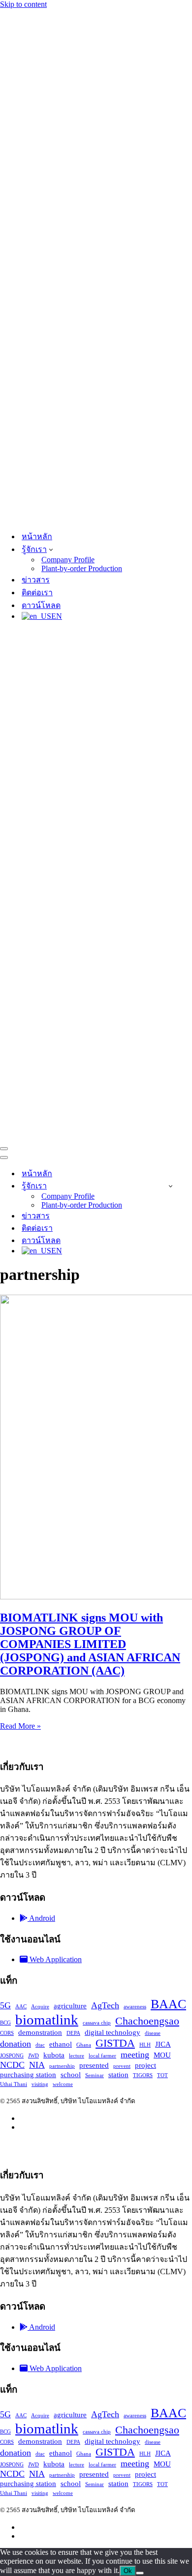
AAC (21, 2006)
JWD (33, 2055)
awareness (135, 2006)
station (118, 2074)
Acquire (40, 2006)
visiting (40, 2084)
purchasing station (28, 2074)
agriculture (70, 2005)
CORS (7, 2033)
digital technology (112, 2032)
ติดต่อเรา (37, 593)
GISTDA (115, 2042)
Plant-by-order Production (82, 568)
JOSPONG (12, 2055)
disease (153, 2033)
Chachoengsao (147, 2020)
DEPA (73, 2033)
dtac (40, 2044)
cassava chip (97, 2022)
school (71, 2074)
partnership (62, 2066)
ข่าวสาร (36, 580)
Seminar (95, 2075)
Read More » (20, 1726)
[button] (51, 549)
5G (5, 2005)
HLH (145, 2044)
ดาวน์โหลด (41, 605)
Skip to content (23, 4)
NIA (37, 2064)
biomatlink (47, 2019)
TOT (162, 2075)
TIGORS (143, 2075)
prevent (122, 2066)
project (145, 2065)
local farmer (102, 2055)
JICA (163, 2044)
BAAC (168, 2004)
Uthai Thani (14, 2084)
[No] (140, 2573)
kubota (54, 2055)
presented (94, 2065)
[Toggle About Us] (171, 1186)
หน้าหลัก (37, 536)
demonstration (40, 2032)
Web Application (55, 1959)
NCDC (12, 2064)
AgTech (105, 2005)
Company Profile (68, 560)
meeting (135, 2054)
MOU (162, 2055)
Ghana (84, 2044)
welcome (63, 2084)
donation (16, 2043)
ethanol (61, 2044)
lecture (77, 2055)
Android (41, 1918)
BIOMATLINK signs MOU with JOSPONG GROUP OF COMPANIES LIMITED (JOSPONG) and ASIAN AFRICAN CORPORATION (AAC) (90, 1644)
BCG (5, 2022)
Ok (128, 2571)
